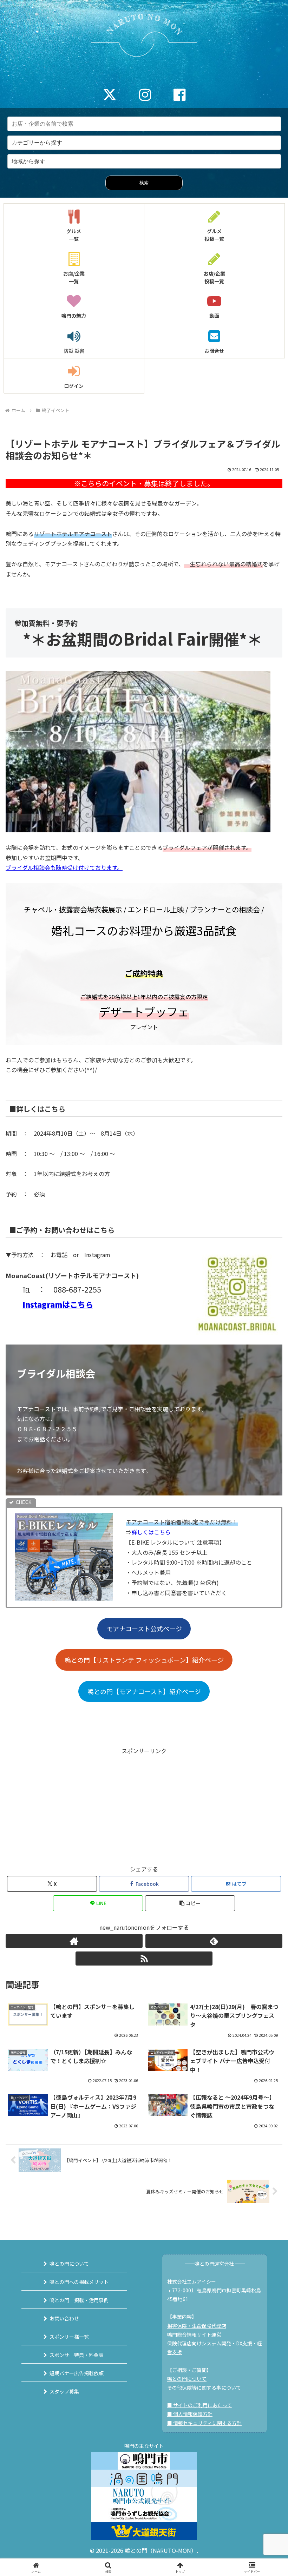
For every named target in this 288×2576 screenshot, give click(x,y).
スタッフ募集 (64, 2391)
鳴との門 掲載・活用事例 (79, 2300)
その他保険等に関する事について (204, 2387)
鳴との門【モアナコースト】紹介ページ (144, 1691)
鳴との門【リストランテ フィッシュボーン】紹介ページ (144, 1660)
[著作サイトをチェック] (74, 1941)
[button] (190, 1903)
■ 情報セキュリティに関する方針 (204, 2423)
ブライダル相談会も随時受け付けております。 (64, 867)
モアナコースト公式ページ (144, 1629)
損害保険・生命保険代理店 (197, 2326)
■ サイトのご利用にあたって (199, 2405)
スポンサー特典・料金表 (77, 2355)
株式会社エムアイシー (192, 2281)
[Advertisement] (144, 1805)
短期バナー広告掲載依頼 (77, 2373)
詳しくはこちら (151, 1532)
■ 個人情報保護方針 (190, 2414)
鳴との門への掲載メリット (79, 2282)
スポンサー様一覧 (69, 2337)
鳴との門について (69, 2264)
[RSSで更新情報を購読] (144, 1959)
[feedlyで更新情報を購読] (214, 1941)
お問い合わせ (64, 2318)
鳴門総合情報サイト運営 (194, 2334)
